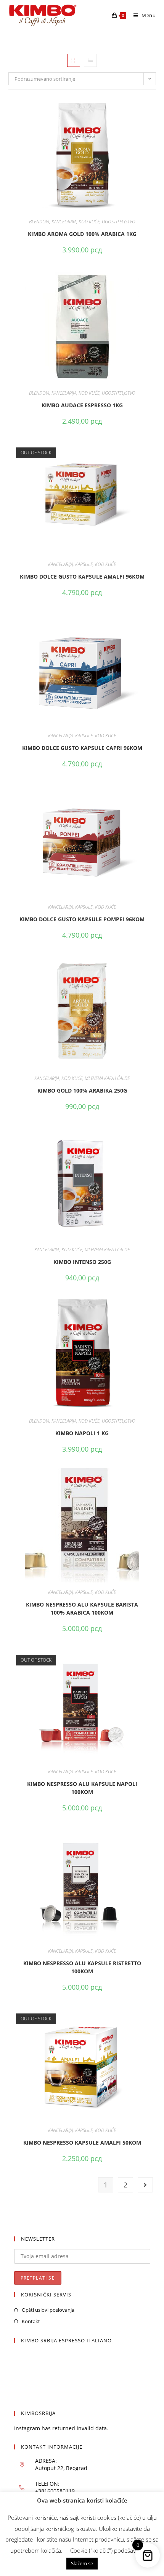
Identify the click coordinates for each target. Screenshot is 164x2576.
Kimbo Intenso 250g (82, 1262)
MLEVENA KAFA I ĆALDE (107, 1078)
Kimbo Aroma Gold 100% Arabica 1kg (82, 234)
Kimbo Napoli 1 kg (82, 1433)
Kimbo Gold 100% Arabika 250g (82, 1090)
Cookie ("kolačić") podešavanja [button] (108, 2550)
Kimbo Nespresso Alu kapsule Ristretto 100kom (82, 1967)
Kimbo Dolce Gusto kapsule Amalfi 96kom (82, 577)
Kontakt (31, 2321)
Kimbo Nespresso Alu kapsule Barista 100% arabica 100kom (82, 1608)
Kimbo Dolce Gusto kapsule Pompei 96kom (82, 919)
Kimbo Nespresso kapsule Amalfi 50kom (82, 2143)
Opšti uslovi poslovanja (48, 2310)
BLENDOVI (39, 222)
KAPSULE (84, 564)
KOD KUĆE (89, 222)
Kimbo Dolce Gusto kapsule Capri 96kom (82, 748)
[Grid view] (74, 60)
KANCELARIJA (64, 222)
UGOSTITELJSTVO (119, 222)
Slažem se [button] (82, 2563)
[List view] (90, 60)
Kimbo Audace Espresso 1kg (82, 405)
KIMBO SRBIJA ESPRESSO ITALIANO (66, 2340)
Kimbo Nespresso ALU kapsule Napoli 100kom (82, 1788)
